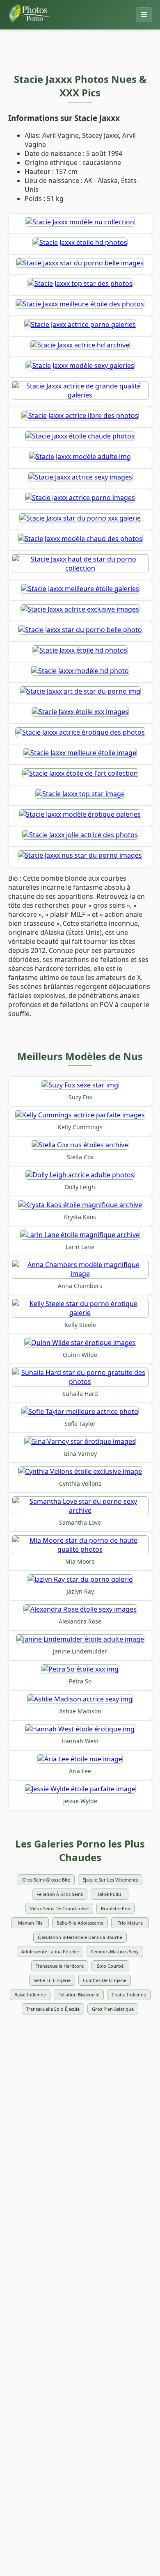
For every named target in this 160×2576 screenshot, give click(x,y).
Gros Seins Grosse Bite (46, 1880)
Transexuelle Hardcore (60, 1966)
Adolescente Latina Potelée (50, 1951)
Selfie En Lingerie (52, 1980)
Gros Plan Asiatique (113, 2009)
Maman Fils (30, 1923)
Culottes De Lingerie (105, 1980)
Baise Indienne (30, 1995)
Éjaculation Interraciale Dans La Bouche (80, 1937)
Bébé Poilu (110, 1894)
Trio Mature (130, 1923)
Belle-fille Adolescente (80, 1923)
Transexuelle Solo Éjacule (53, 2009)
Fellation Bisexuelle (79, 1995)
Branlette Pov (115, 1908)
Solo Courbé (110, 1966)
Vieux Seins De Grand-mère (59, 1908)
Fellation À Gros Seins (60, 1894)
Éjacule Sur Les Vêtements (110, 1880)
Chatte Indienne (129, 1995)
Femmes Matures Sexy (115, 1951)
